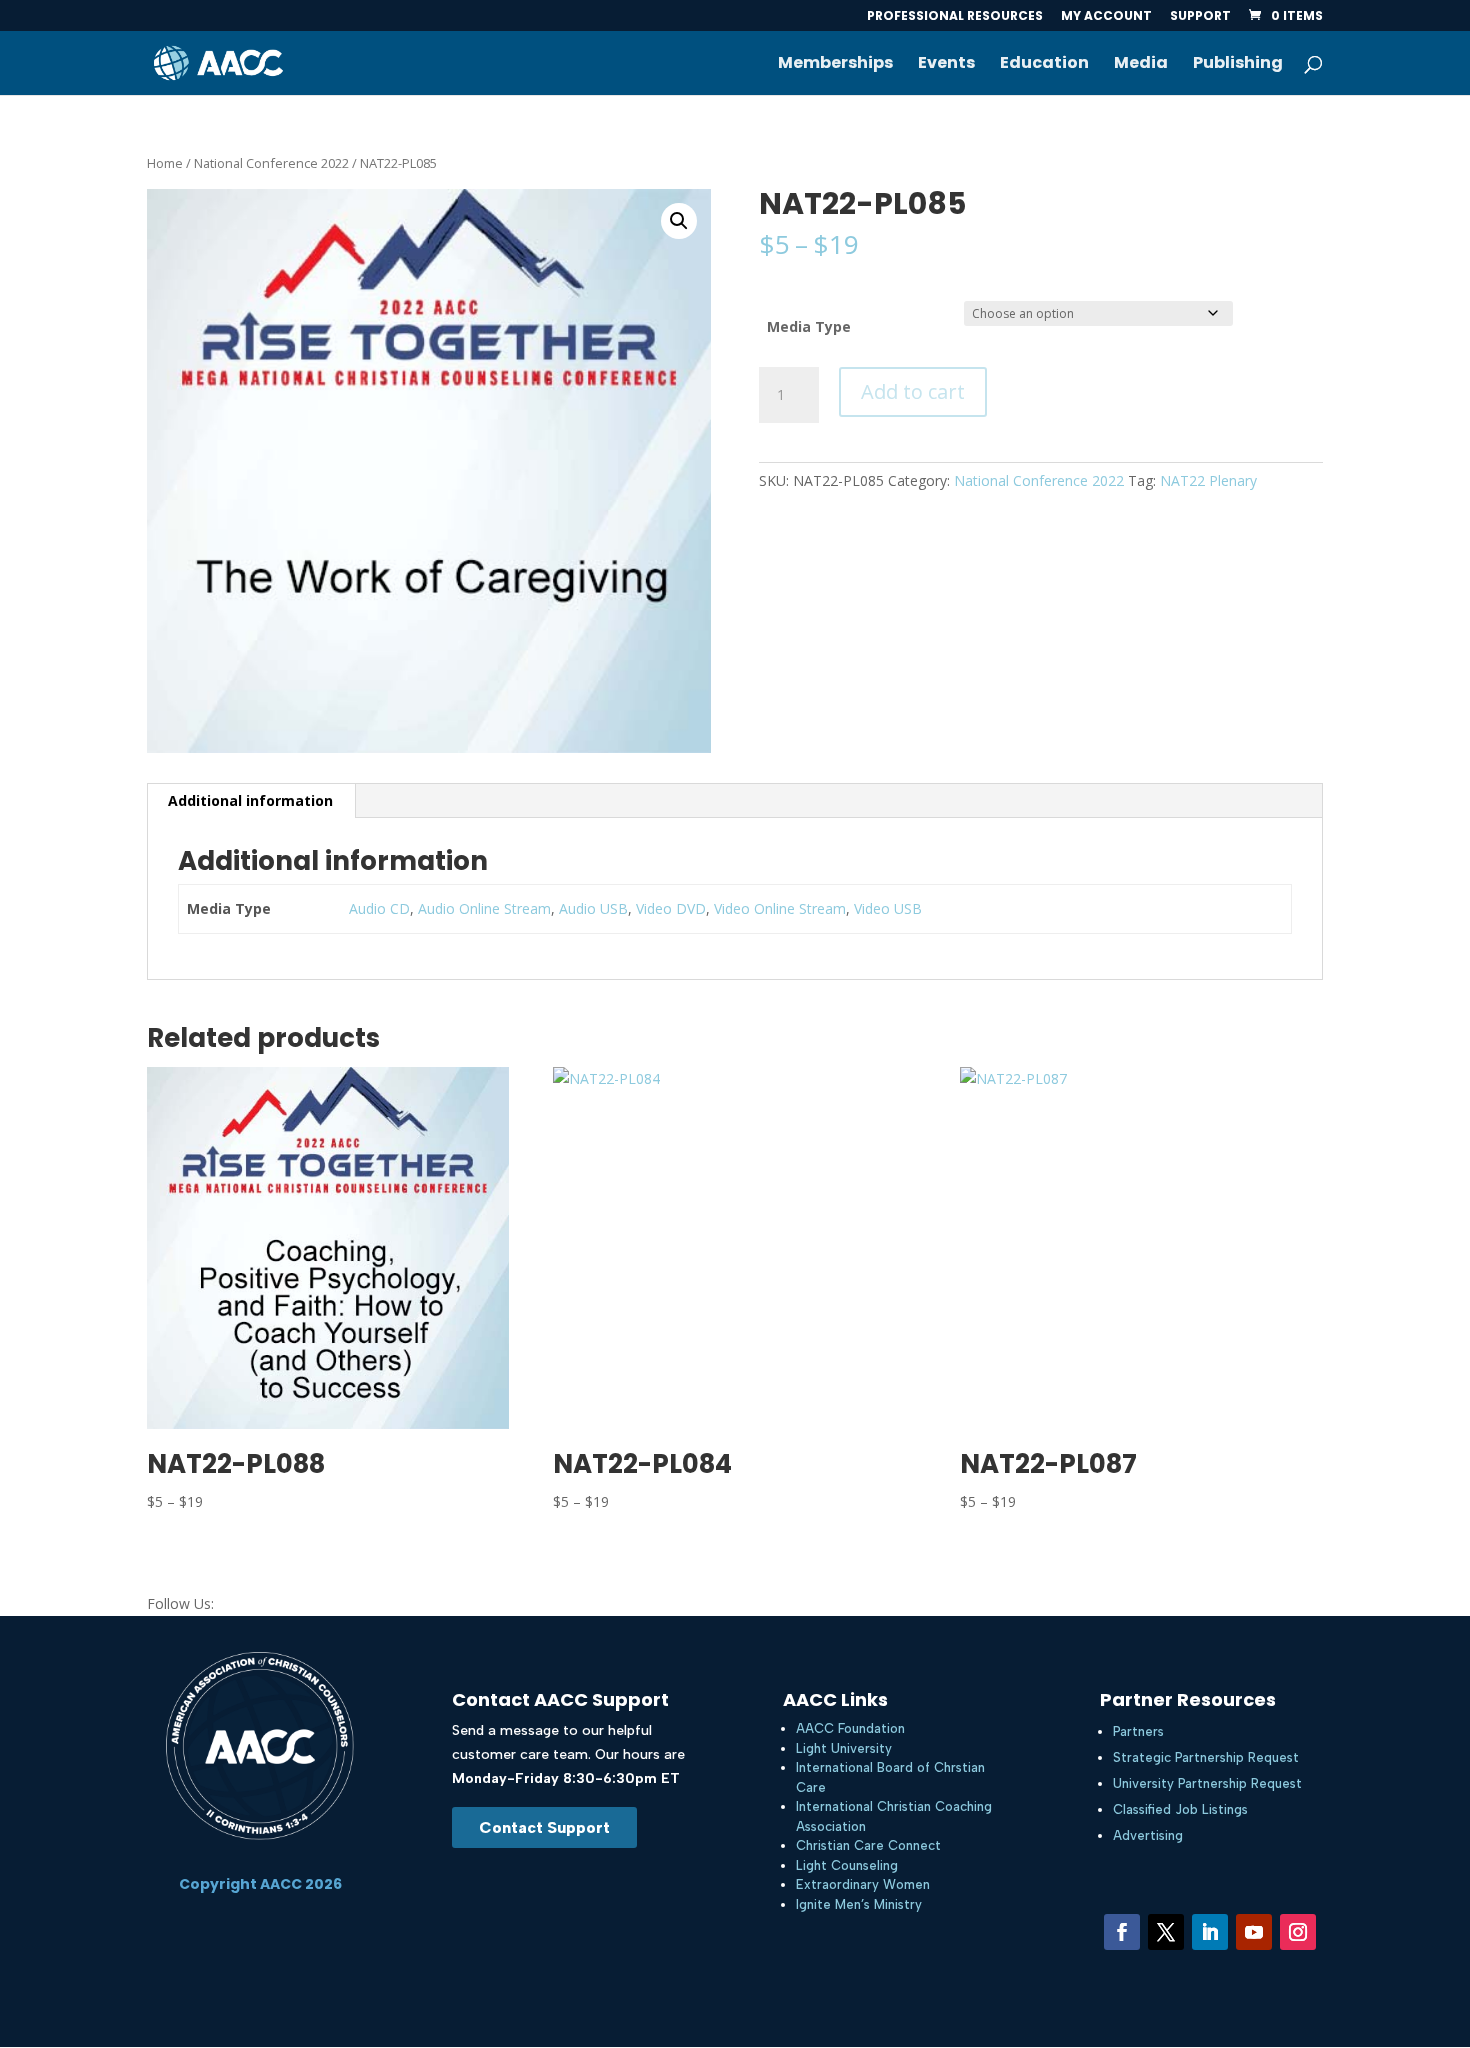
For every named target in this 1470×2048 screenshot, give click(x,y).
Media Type (809, 326)
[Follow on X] (1166, 1932)
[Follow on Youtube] (1254, 1932)
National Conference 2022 (271, 163)
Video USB (888, 908)
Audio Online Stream (484, 908)
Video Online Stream (780, 908)
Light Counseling (847, 1865)
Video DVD (671, 908)
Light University (844, 1748)
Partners (1138, 1731)
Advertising (1148, 1835)
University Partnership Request (1207, 1783)
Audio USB (593, 908)
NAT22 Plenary (1208, 480)
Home (165, 163)
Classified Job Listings (1180, 1809)
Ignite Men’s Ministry (859, 1904)
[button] (679, 221)
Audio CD (379, 908)
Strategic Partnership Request (1206, 1757)
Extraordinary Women (863, 1884)
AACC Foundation (850, 1728)
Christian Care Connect (868, 1845)
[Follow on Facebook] (1122, 1932)
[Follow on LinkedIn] (1210, 1932)
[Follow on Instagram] (1298, 1932)
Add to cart (913, 391)
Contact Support (544, 1827)
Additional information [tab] (250, 800)
